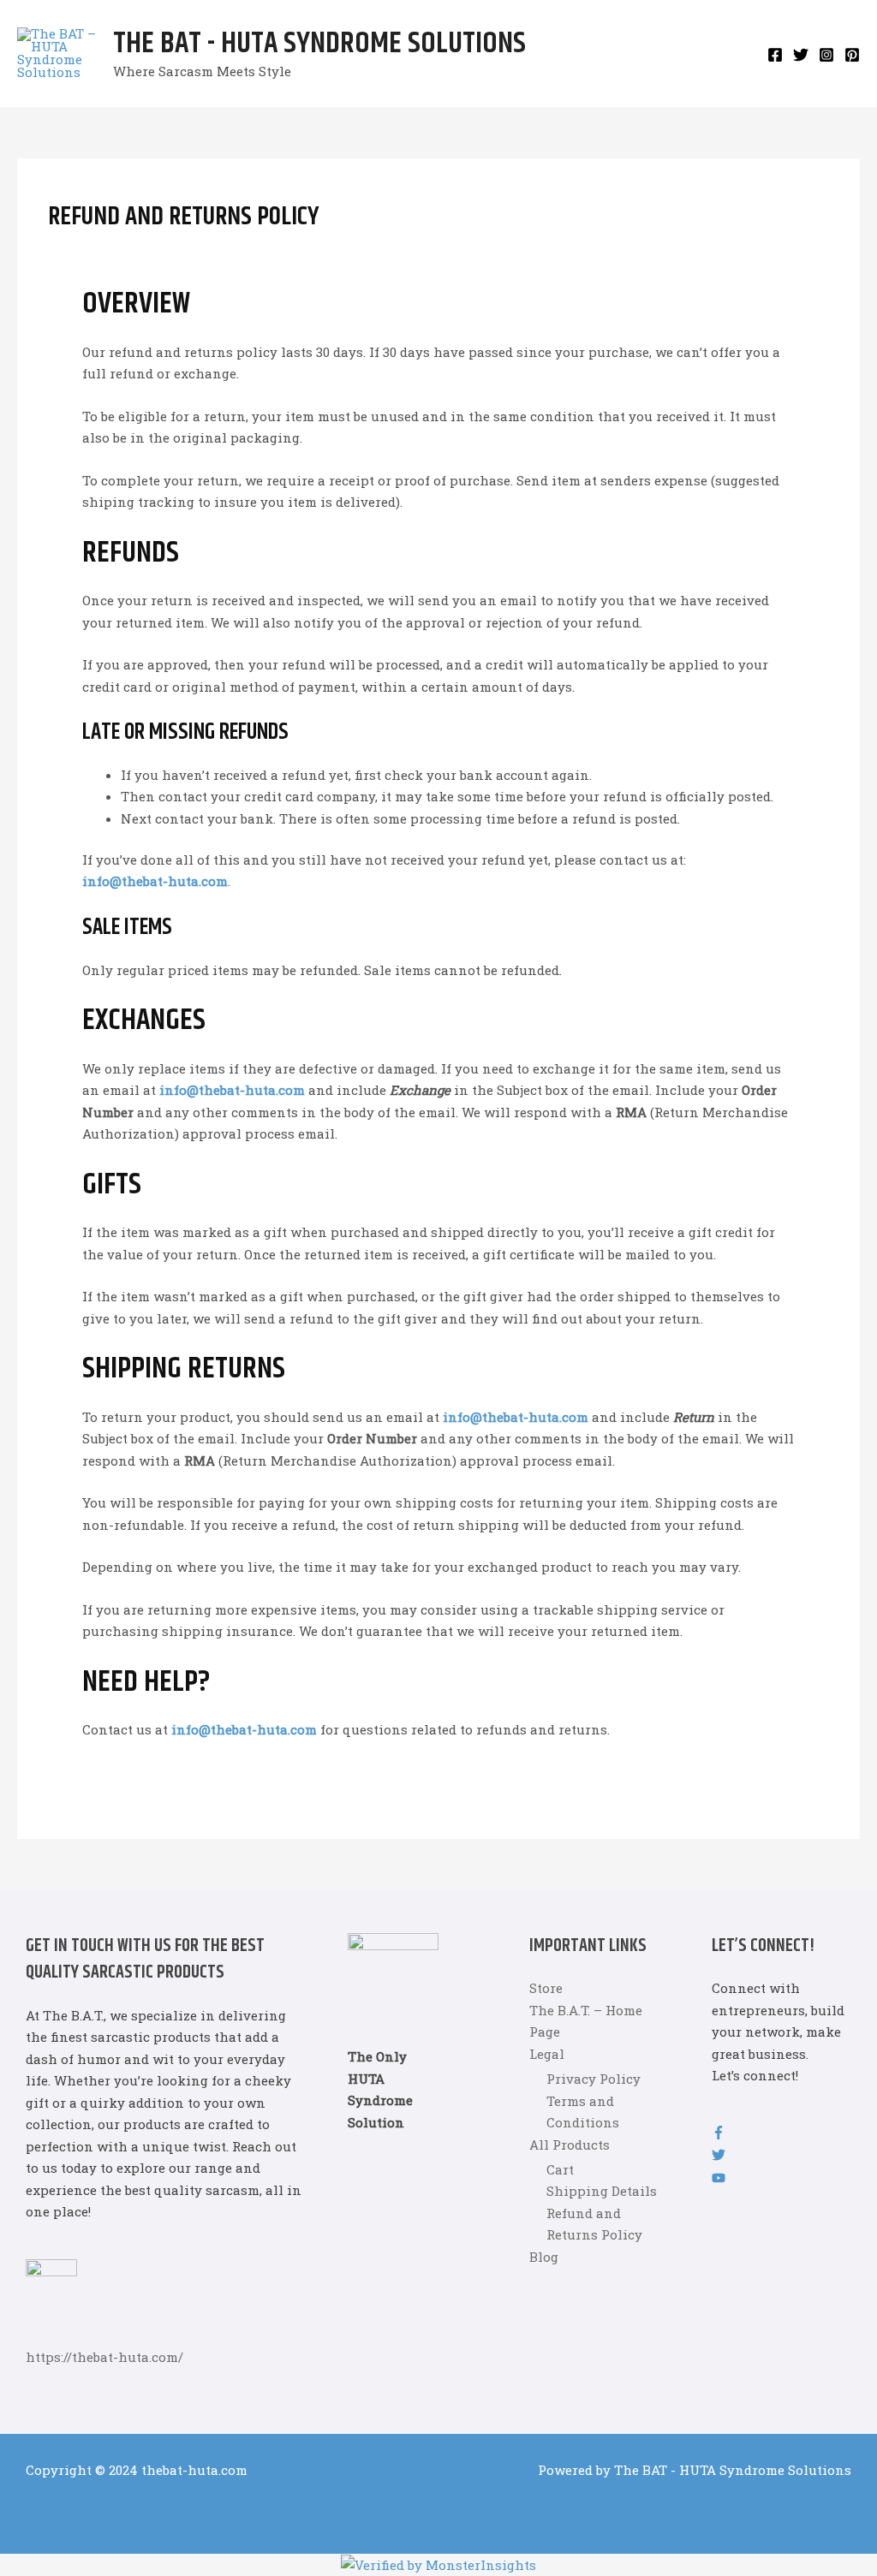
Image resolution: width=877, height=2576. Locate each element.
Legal (547, 2054)
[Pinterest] (852, 55)
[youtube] (719, 2180)
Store (546, 1988)
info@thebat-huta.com (155, 881)
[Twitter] (801, 55)
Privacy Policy (594, 2079)
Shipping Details (602, 2191)
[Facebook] (775, 55)
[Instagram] (826, 55)
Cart (560, 2169)
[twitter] (719, 2157)
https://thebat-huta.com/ (104, 2357)
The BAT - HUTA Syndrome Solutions (319, 44)
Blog (544, 2257)
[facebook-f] (719, 2134)
